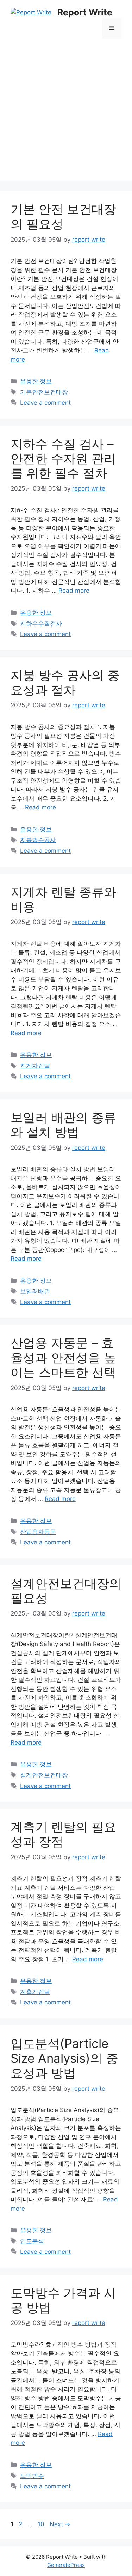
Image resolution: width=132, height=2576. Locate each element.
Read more (74, 591)
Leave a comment (45, 403)
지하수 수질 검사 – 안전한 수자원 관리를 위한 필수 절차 (63, 458)
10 (42, 2524)
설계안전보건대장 (44, 1775)
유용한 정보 (36, 381)
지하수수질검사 (41, 623)
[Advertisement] (66, 115)
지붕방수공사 (38, 840)
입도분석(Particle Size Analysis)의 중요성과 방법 (64, 2058)
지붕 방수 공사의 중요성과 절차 (65, 682)
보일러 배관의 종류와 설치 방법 (63, 1125)
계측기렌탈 (35, 1992)
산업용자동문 (38, 1532)
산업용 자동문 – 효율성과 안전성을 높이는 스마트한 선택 (63, 1357)
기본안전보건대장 (44, 392)
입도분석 (32, 2241)
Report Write (85, 12)
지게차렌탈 (35, 1066)
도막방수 (32, 2476)
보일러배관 (35, 1291)
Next (60, 2524)
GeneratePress (66, 2565)
